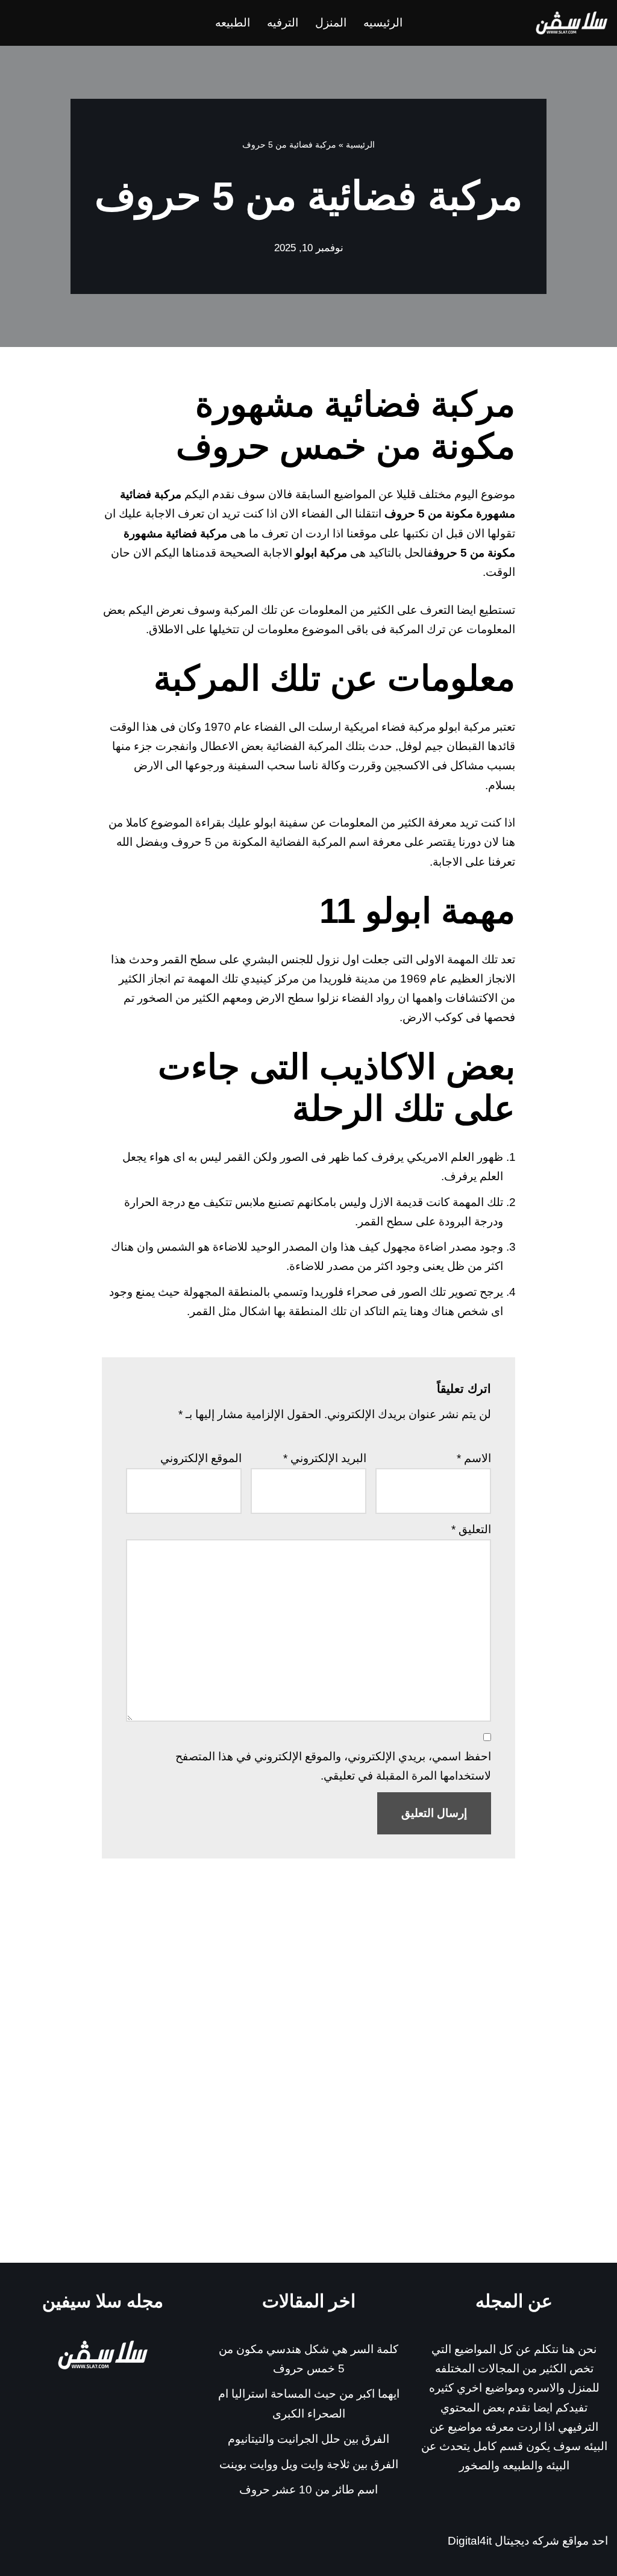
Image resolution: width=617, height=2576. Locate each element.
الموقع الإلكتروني (201, 1458)
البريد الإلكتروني (325, 1458)
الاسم (474, 1458)
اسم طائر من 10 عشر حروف (308, 2490)
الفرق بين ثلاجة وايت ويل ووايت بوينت (309, 2464)
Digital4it (470, 2541)
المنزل (331, 23)
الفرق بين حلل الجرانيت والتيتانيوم (308, 2439)
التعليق (471, 1529)
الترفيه (283, 23)
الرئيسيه (383, 23)
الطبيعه (233, 23)
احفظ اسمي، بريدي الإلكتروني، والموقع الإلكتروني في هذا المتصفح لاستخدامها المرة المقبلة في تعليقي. (333, 1766)
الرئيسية (360, 145)
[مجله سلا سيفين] (572, 23)
